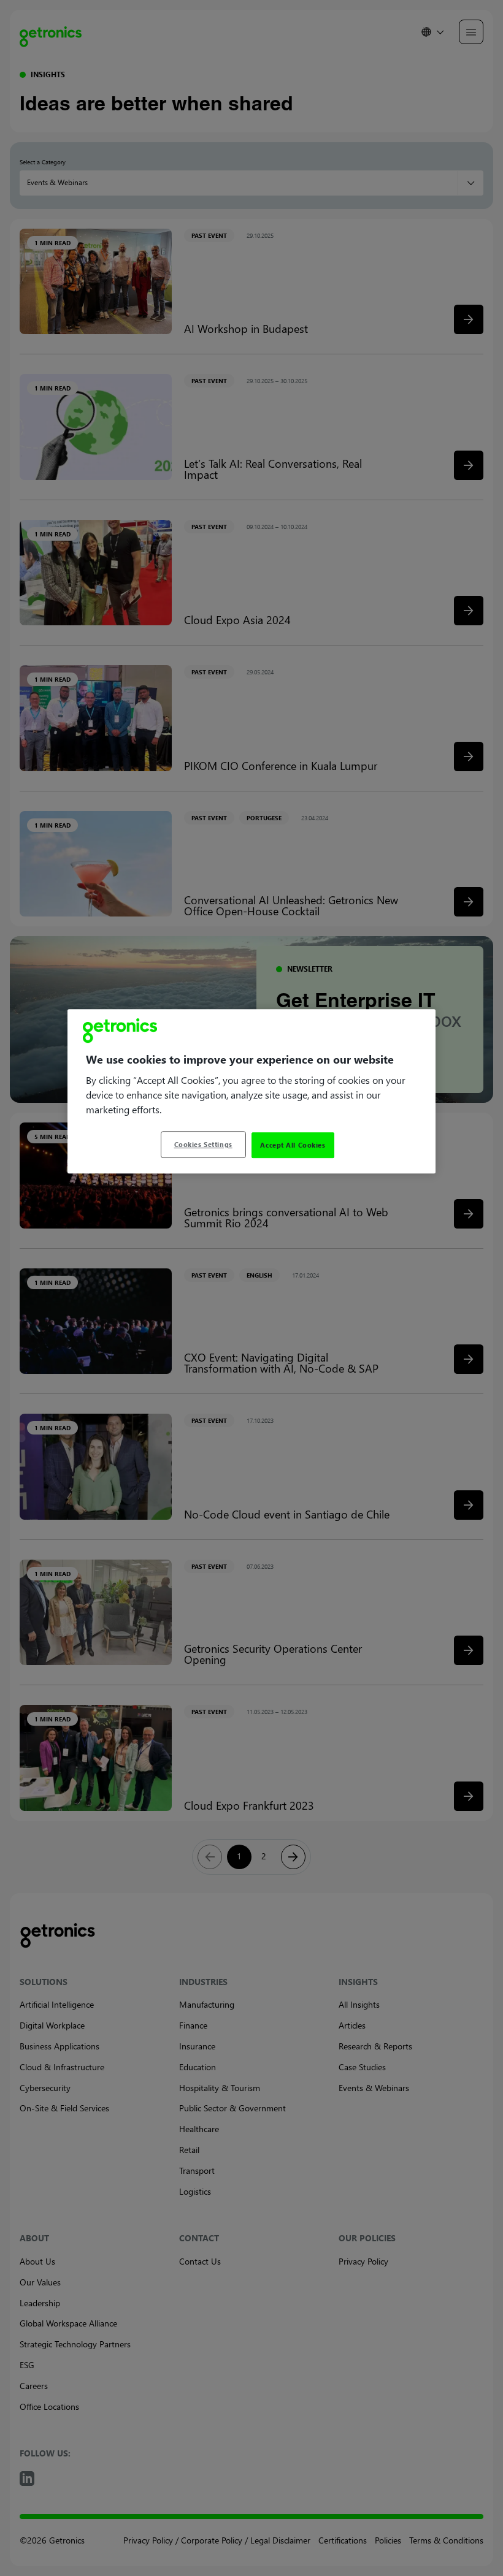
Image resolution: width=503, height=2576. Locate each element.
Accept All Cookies (293, 1145)
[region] (251, 1091)
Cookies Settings (203, 1144)
